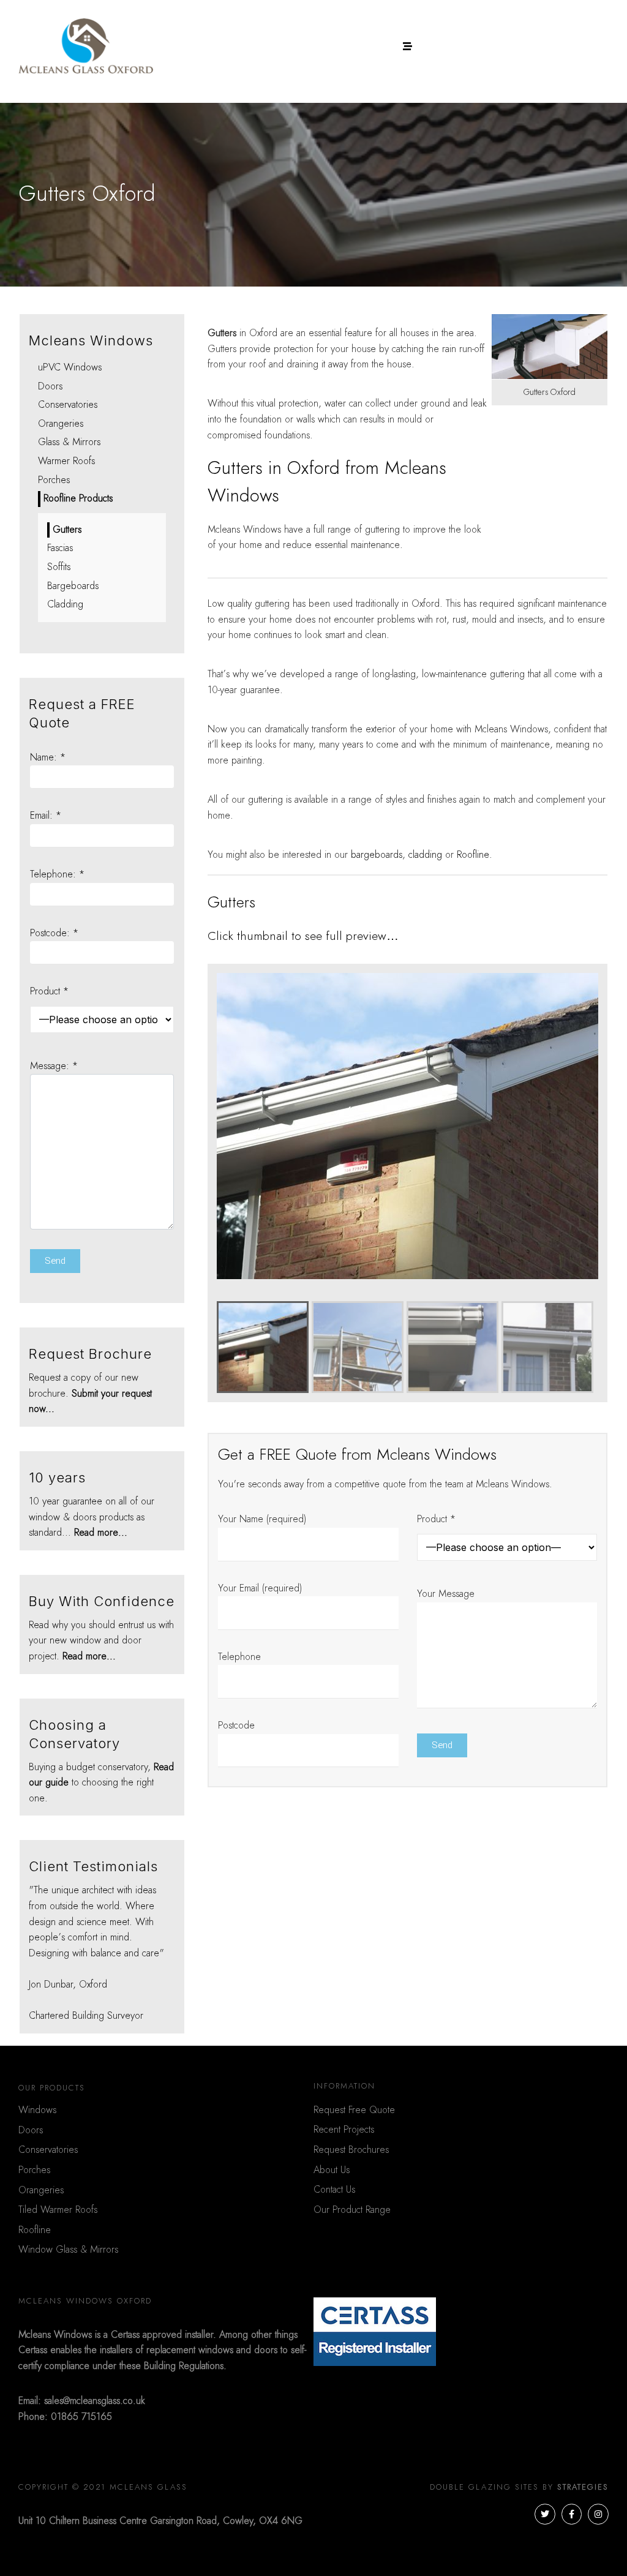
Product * (436, 1519)
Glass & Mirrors (69, 442)
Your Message (446, 1594)
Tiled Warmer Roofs (58, 2210)
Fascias (60, 548)
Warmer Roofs (66, 461)
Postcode (236, 1725)
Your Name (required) (262, 1519)
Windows (37, 2110)
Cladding (65, 604)
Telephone (239, 1657)
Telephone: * (57, 874)
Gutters (67, 530)
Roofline (473, 855)
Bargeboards (73, 586)
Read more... (101, 1533)
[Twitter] (545, 2514)
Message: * (54, 1066)
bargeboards (377, 855)
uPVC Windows (70, 367)
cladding (425, 855)
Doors (50, 386)
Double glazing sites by (519, 2488)
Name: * (48, 757)
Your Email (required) (260, 1588)
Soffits (59, 567)
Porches (54, 480)
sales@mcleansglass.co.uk (95, 2401)
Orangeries (61, 424)
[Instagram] (598, 2514)
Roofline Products (78, 498)
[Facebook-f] (572, 2514)
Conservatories (68, 405)
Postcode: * (54, 933)
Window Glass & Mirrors (68, 2250)
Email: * (46, 816)
